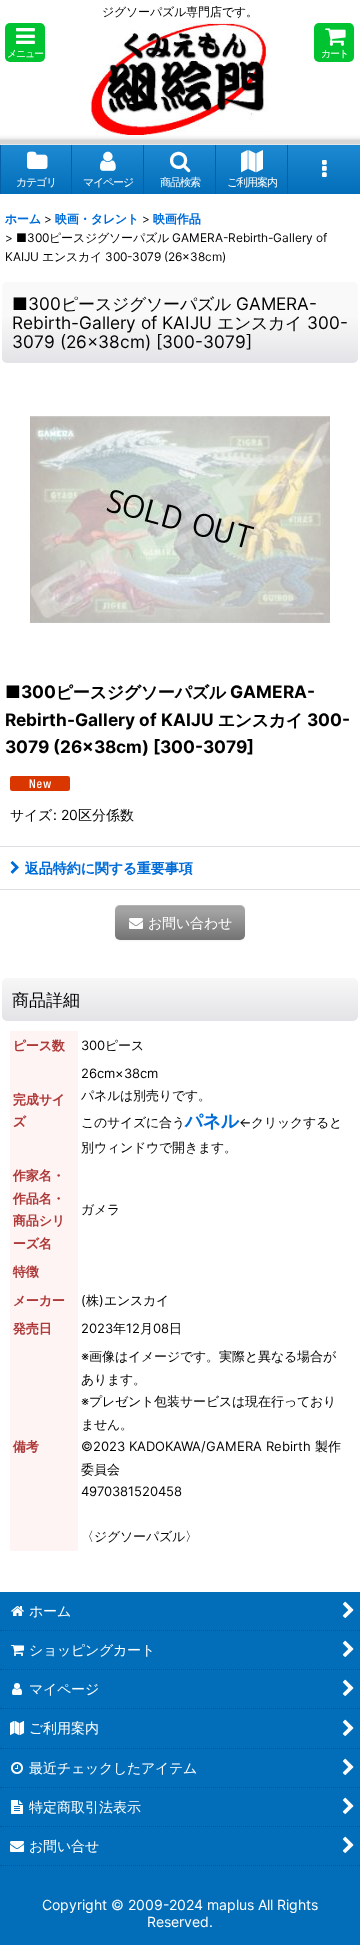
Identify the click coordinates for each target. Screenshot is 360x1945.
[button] (25, 42)
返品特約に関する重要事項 (109, 867)
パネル (212, 1120)
